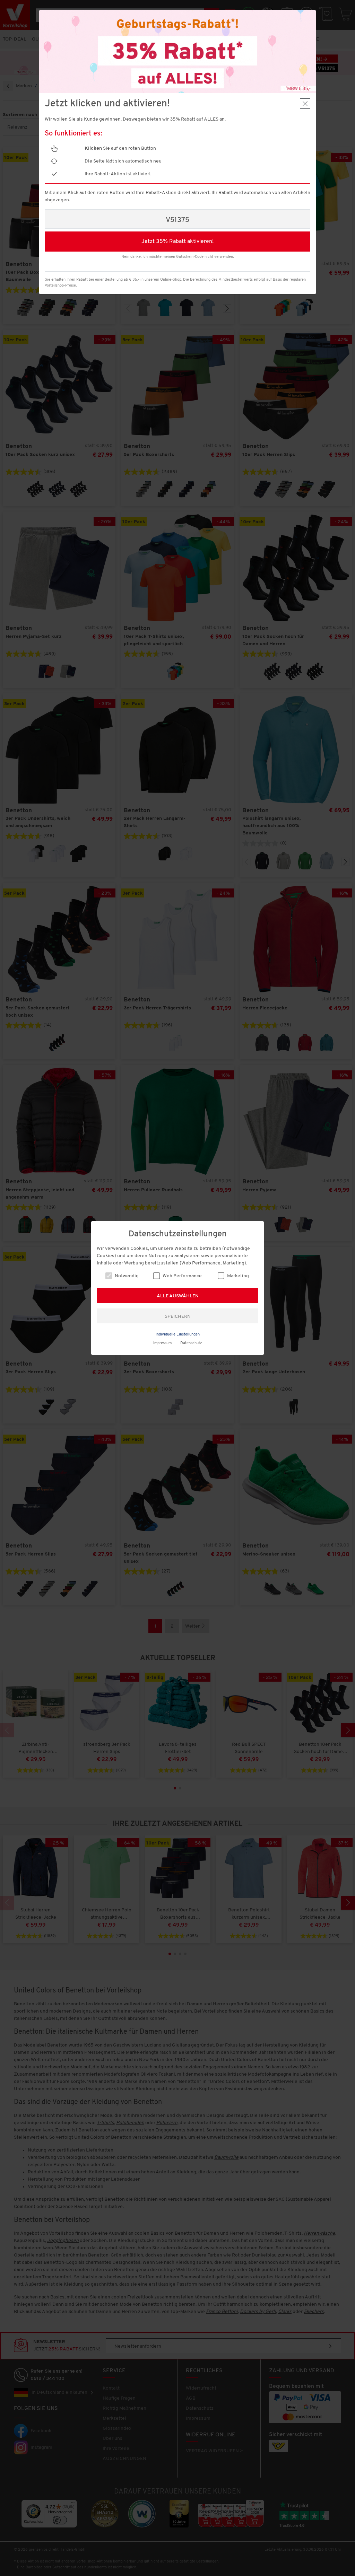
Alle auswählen (178, 1296)
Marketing (237, 1276)
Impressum (162, 1343)
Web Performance (182, 1276)
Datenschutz (191, 1343)
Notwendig (126, 1276)
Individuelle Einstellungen (178, 1335)
